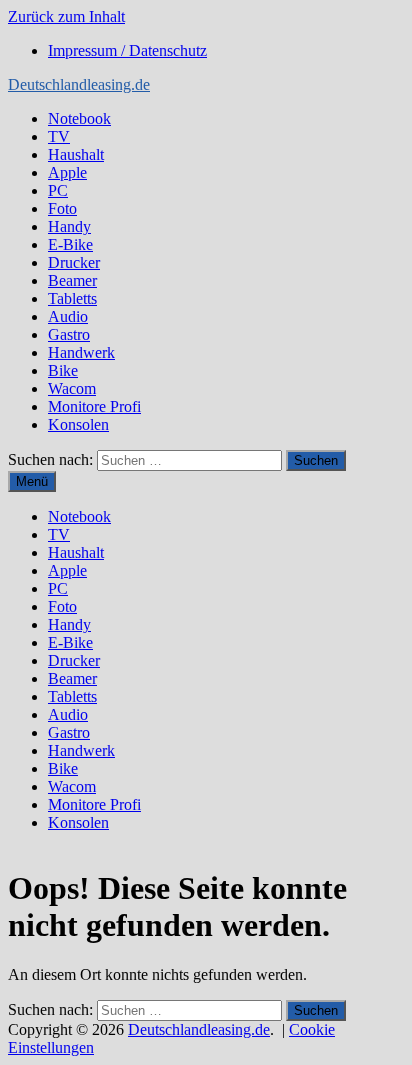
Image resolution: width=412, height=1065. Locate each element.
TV (59, 136)
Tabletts (72, 298)
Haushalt (76, 154)
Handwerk (81, 352)
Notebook (79, 118)
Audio (68, 316)
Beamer (72, 280)
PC (58, 190)
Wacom (72, 388)
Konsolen (78, 424)
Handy (69, 226)
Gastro (69, 334)
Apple (67, 172)
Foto (62, 208)
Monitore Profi (94, 406)
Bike (63, 370)
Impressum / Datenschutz (127, 50)
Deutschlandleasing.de (79, 84)
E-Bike (70, 244)
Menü (32, 481)
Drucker (74, 262)
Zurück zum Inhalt (66, 16)
